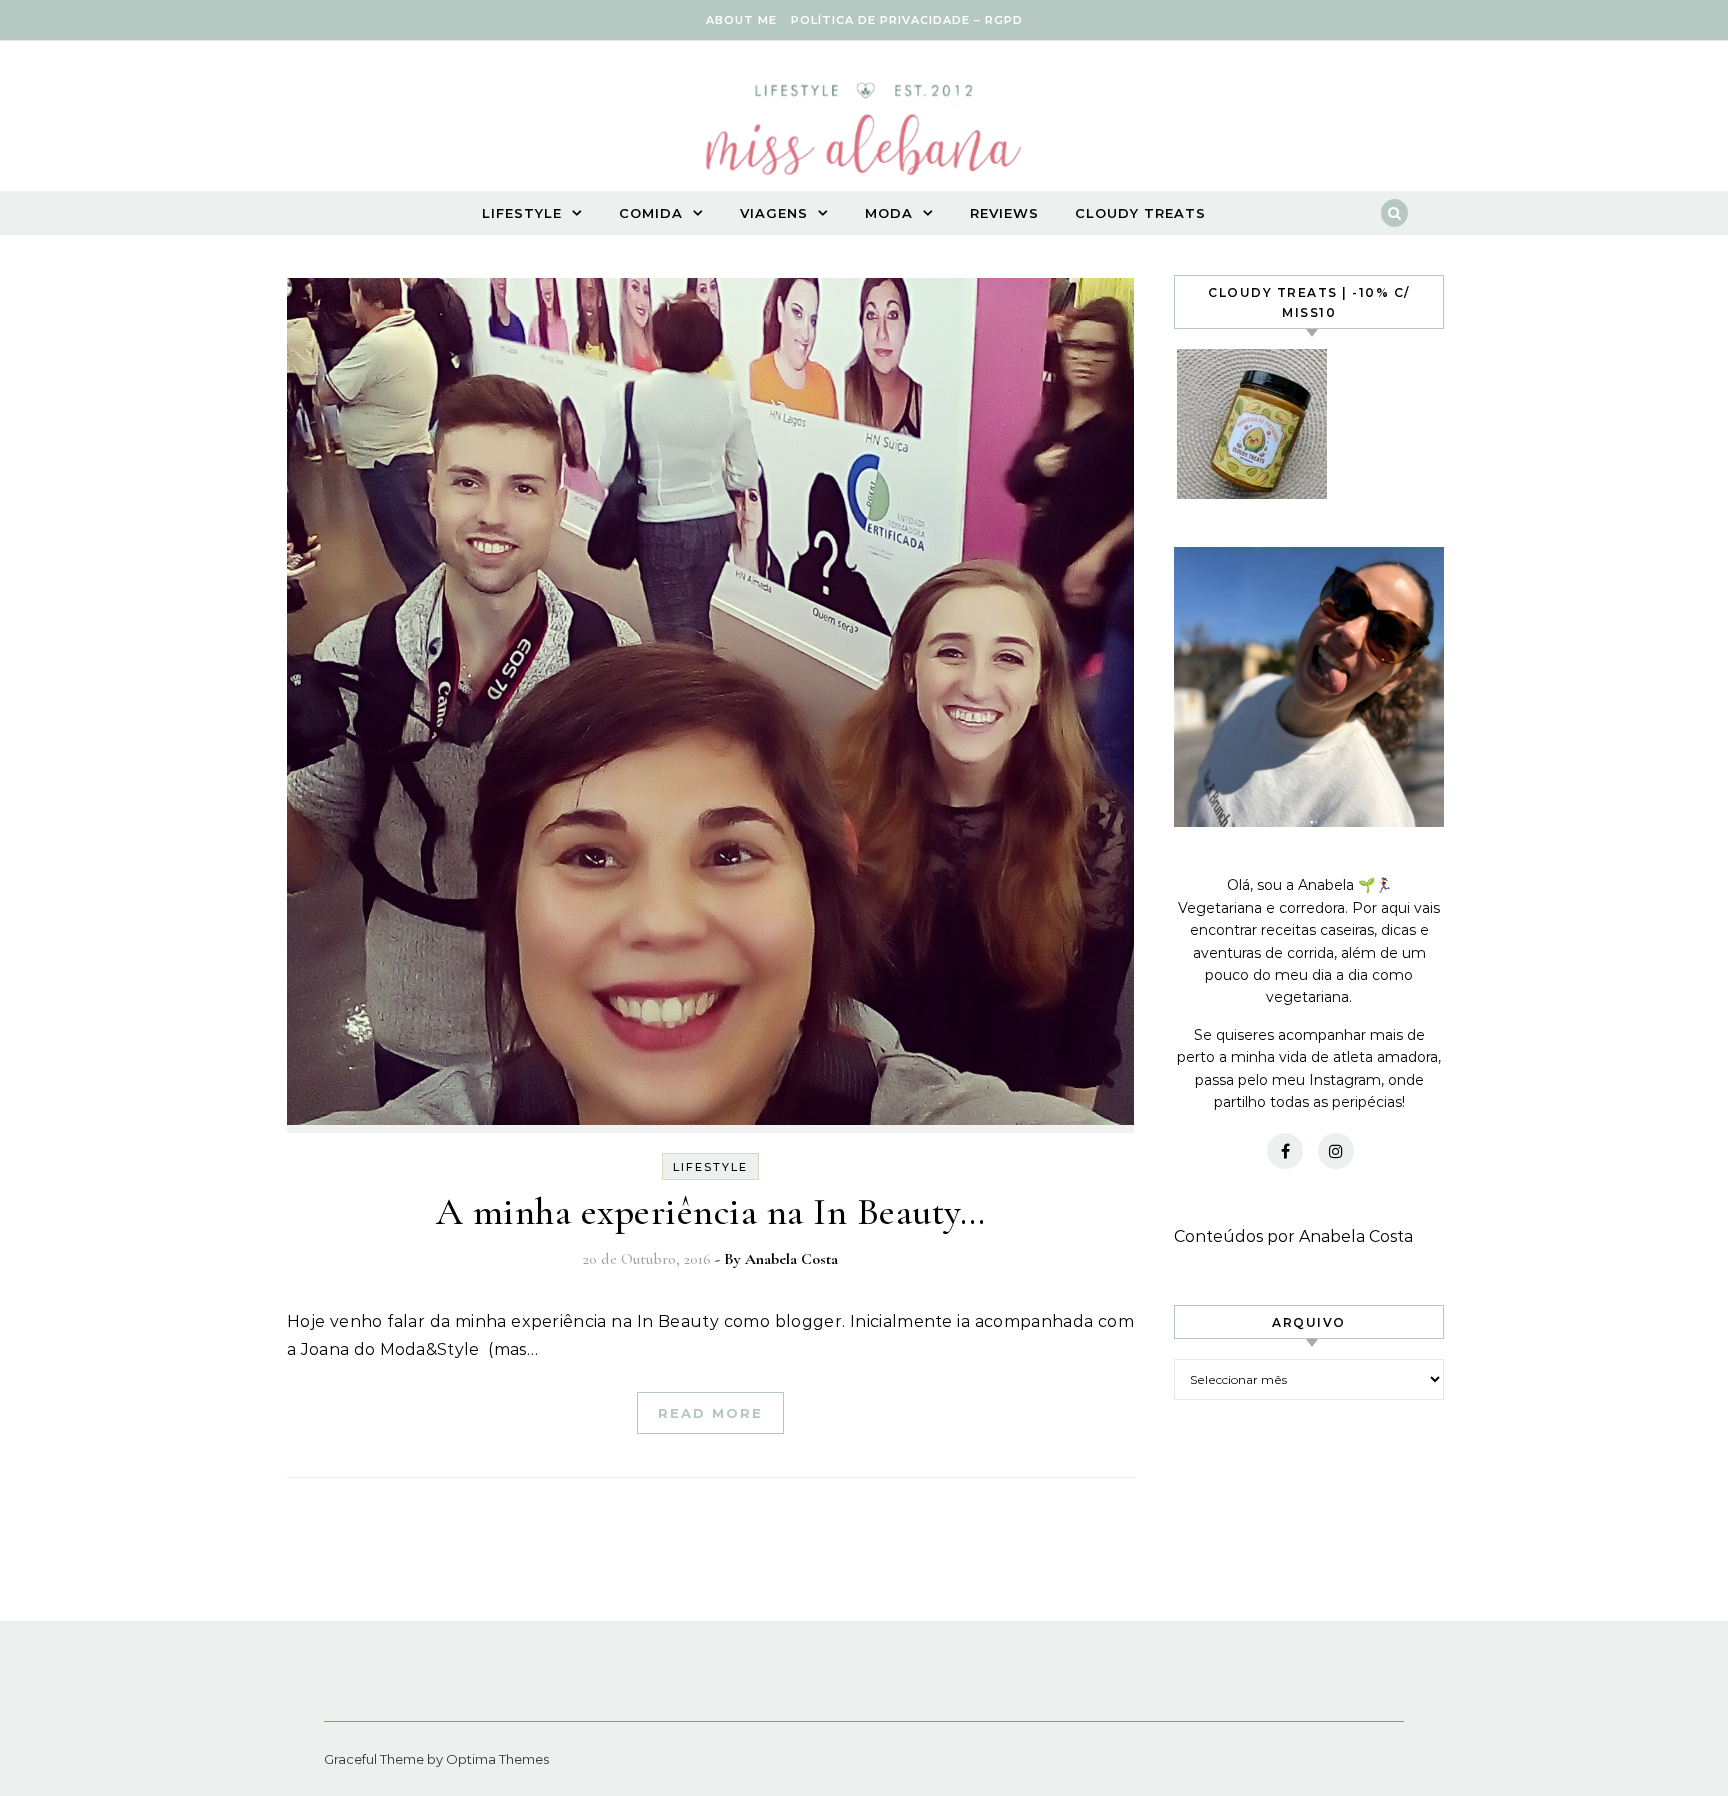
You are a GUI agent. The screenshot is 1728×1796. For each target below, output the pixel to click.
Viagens (774, 213)
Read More (710, 1413)
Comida (651, 213)
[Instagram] (1336, 1151)
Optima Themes (497, 1759)
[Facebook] (1285, 1151)
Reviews (1004, 213)
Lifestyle (522, 213)
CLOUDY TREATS (1140, 213)
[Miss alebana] (864, 135)
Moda (889, 213)
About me (741, 20)
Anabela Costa (791, 1259)
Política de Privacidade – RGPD (907, 20)
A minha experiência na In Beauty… (711, 1212)
